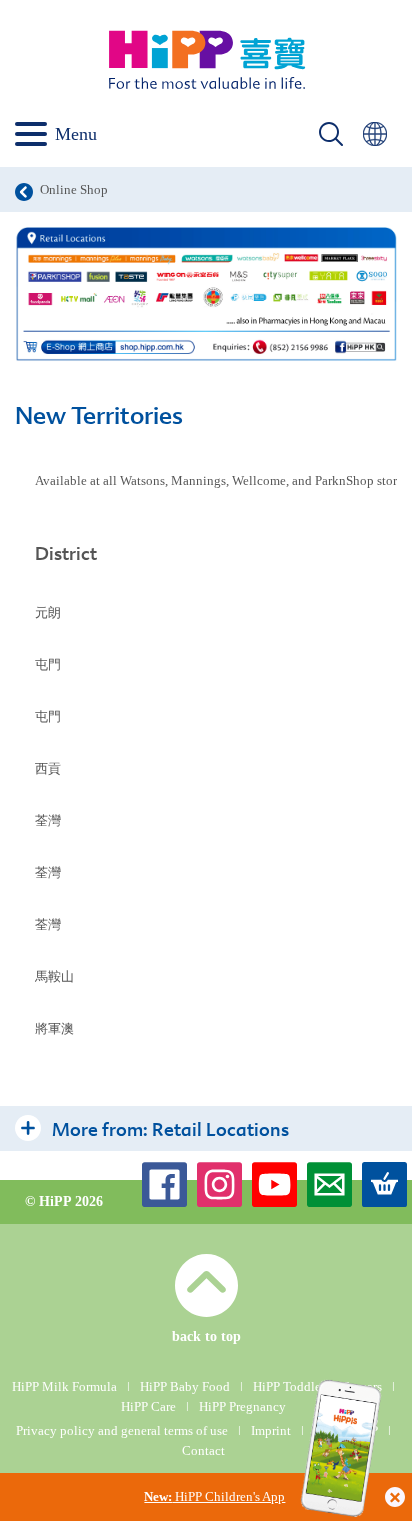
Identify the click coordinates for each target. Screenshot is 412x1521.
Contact (203, 1450)
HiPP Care (148, 1406)
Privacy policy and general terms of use (122, 1430)
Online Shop (74, 189)
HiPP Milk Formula (64, 1386)
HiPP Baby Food (185, 1386)
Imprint (271, 1430)
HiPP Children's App (214, 1496)
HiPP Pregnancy (242, 1406)
